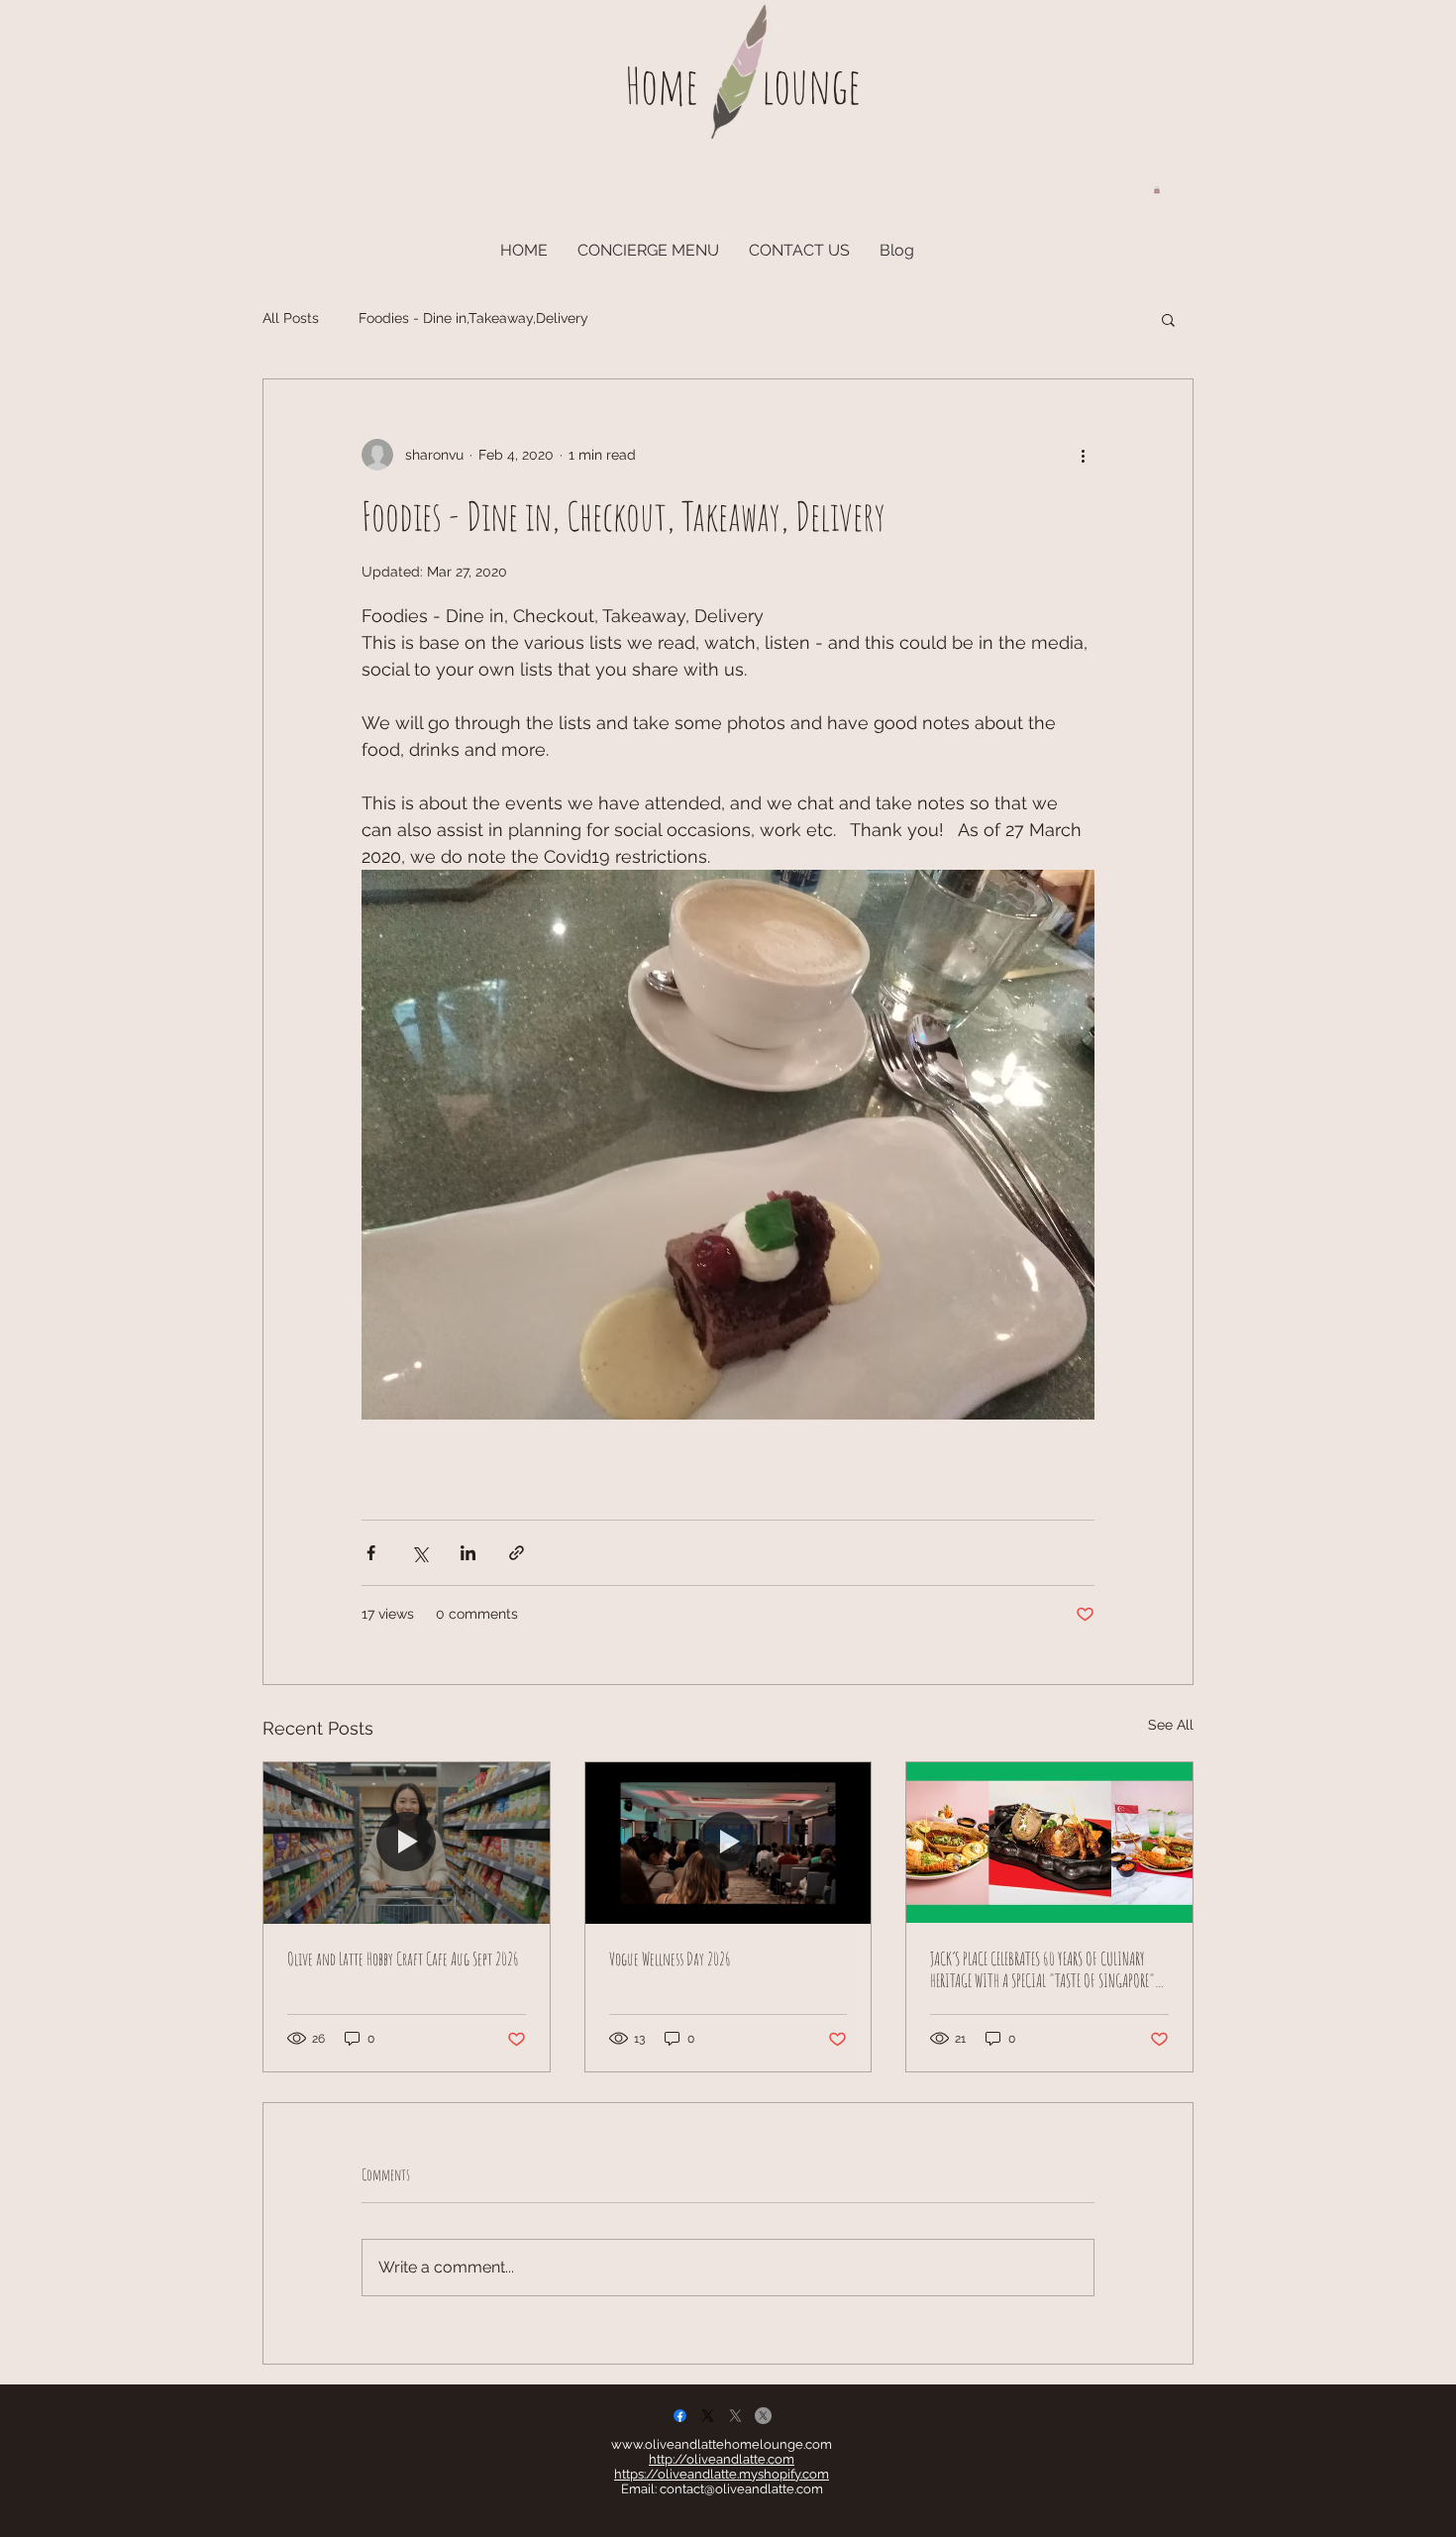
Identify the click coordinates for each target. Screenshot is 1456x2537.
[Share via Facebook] (371, 1553)
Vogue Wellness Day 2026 (670, 1958)
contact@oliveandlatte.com (741, 2489)
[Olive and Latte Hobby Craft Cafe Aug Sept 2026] (407, 1843)
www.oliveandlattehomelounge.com (722, 2444)
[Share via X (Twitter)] (419, 1553)
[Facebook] (680, 2416)
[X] (708, 2416)
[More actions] (1083, 455)
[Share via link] (517, 1553)
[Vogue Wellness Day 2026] (728, 1843)
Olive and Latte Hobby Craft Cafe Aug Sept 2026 (403, 1958)
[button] (1157, 190)
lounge (811, 85)
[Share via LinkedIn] (468, 1553)
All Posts (291, 318)
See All (1171, 1725)
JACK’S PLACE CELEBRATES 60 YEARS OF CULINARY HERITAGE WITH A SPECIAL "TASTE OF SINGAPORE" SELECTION (1042, 1969)
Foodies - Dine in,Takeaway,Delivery (473, 318)
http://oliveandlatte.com (722, 2459)
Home (662, 85)
